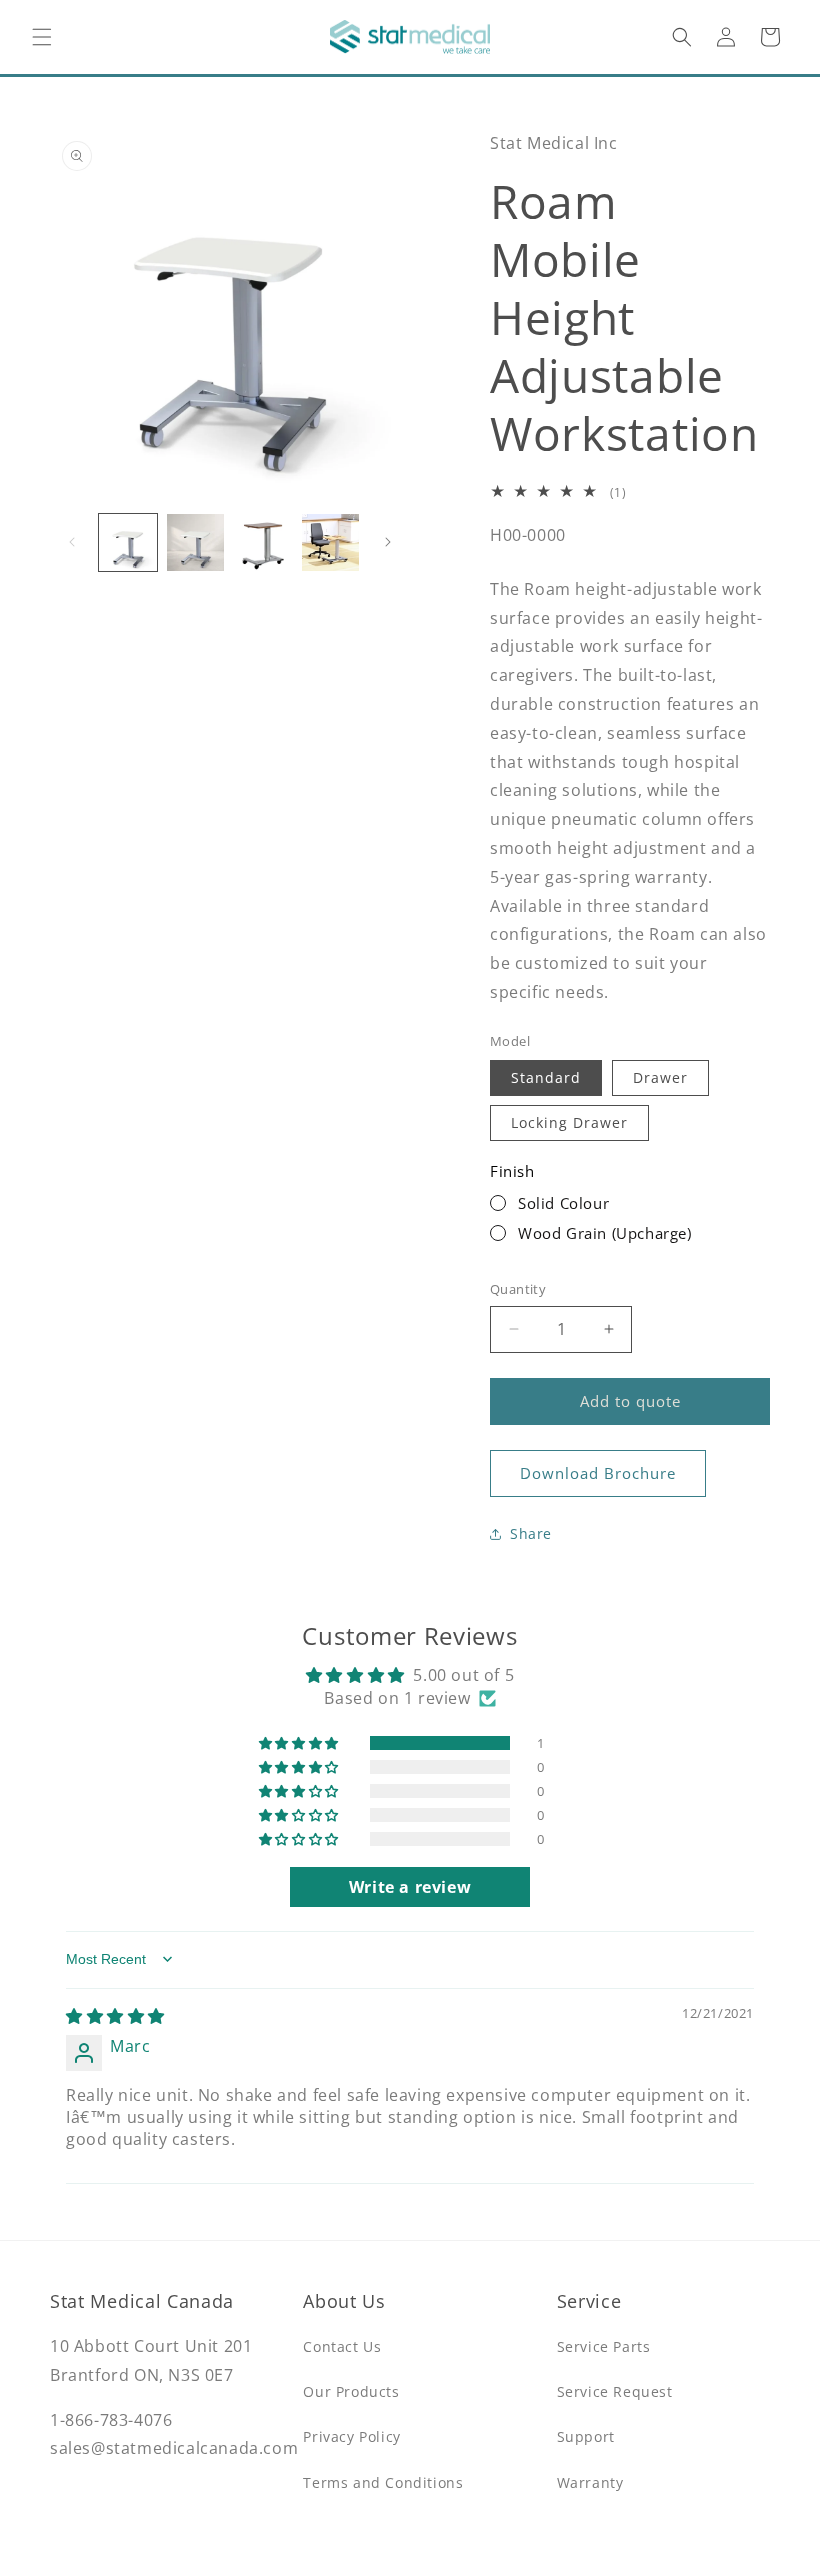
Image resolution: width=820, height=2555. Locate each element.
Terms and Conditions (383, 2482)
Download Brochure (598, 1473)
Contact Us (342, 2346)
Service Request (615, 2391)
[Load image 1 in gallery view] (128, 543)
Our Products (351, 2391)
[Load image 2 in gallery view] (196, 543)
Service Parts (604, 2346)
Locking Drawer (569, 1122)
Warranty (590, 2482)
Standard (546, 1077)
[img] (115, 2016)
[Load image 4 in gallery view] (331, 543)
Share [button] (531, 1533)
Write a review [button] (410, 1887)
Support (586, 2436)
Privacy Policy (351, 2436)
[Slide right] (388, 542)
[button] (42, 37)
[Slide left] (72, 542)
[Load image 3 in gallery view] (263, 543)
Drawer (660, 1077)
